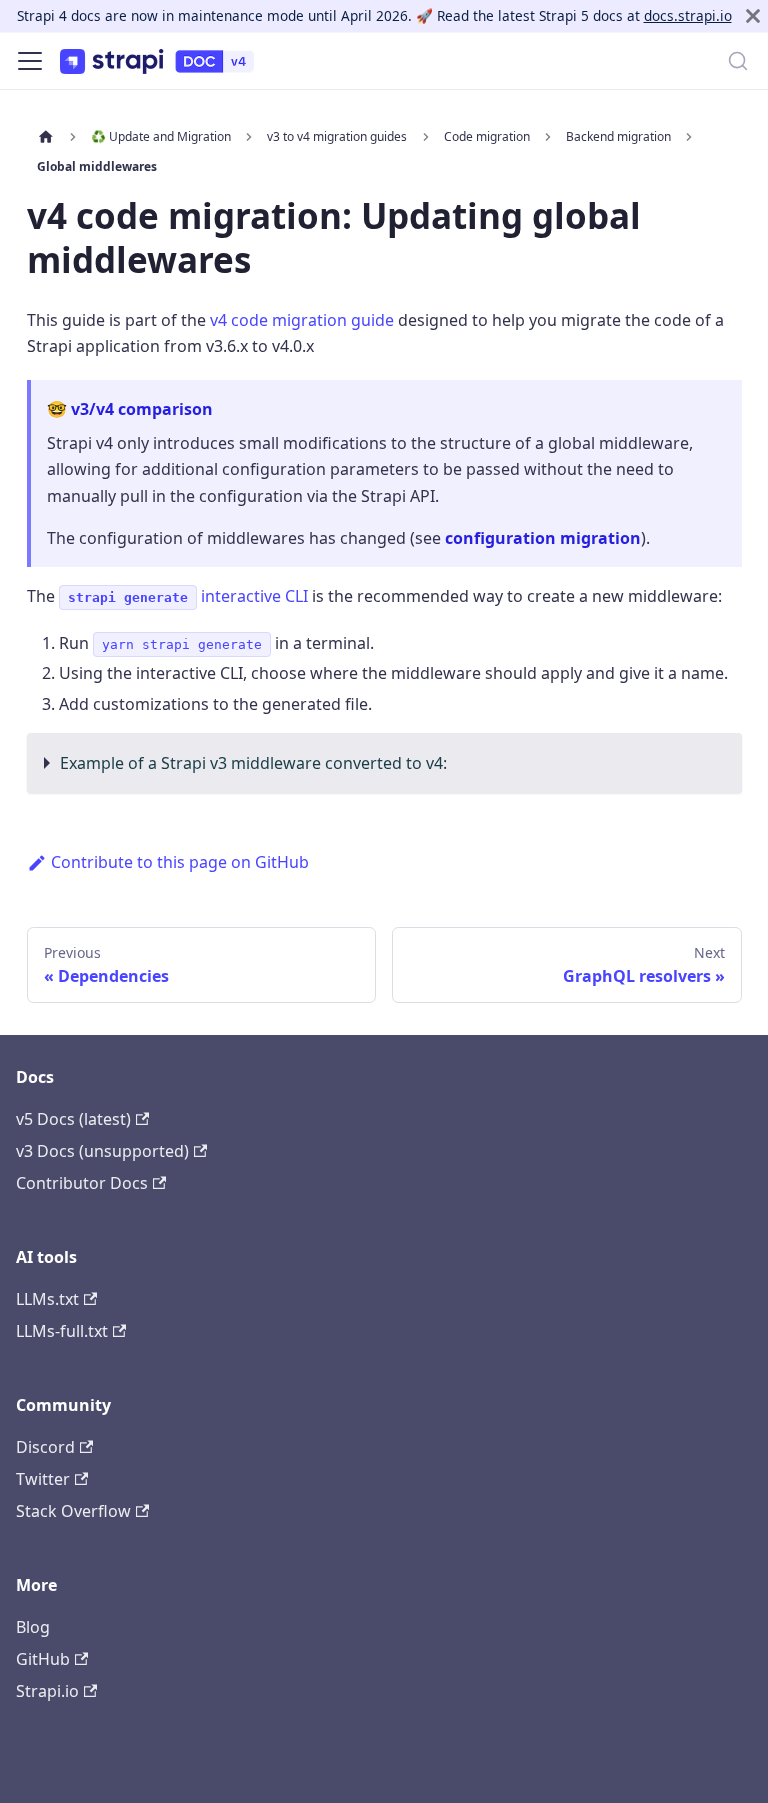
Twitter (43, 1479)
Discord (45, 1447)
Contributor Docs (82, 1183)
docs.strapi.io (688, 15)
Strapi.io (47, 1691)
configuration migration (543, 538)
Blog (33, 1627)
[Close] (753, 16)
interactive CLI (188, 596)
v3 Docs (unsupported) (102, 1151)
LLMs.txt (47, 1299)
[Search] (738, 61)
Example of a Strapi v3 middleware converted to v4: (253, 763)
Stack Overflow (73, 1511)
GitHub (43, 1659)
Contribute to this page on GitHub (180, 862)
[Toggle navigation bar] (30, 61)
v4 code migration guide (302, 320)
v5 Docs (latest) (73, 1119)
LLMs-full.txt (62, 1331)
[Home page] (46, 136)
